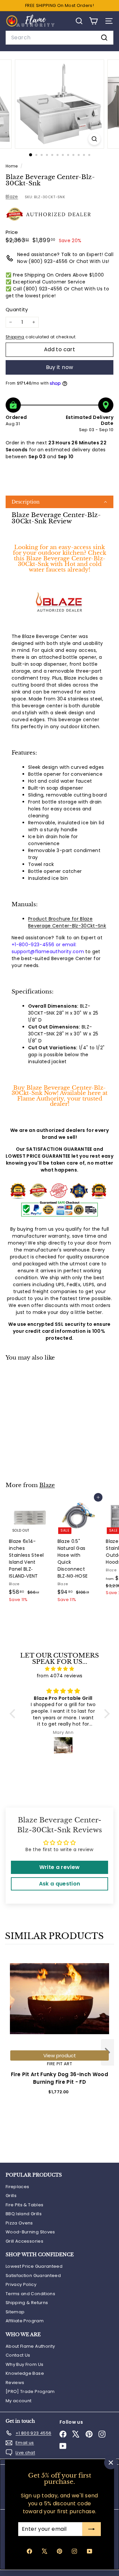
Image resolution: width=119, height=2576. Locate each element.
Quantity (17, 309)
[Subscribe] (92, 2529)
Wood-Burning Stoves (30, 2232)
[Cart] (93, 21)
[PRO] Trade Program (30, 2391)
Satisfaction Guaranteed (33, 2276)
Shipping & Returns (27, 2303)
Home (12, 166)
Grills (11, 2196)
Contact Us (18, 2355)
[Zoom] (94, 139)
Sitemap (15, 2312)
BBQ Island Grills (24, 2214)
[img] (60, 1669)
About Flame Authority (30, 2346)
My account (19, 2401)
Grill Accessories (24, 2241)
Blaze (12, 197)
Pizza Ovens (19, 2223)
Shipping (15, 337)
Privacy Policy (21, 2284)
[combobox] (59, 38)
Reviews (15, 2383)
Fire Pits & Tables (24, 2205)
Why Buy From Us (24, 2364)
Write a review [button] (60, 1867)
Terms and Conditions (30, 2294)
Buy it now (60, 367)
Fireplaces (18, 2187)
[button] (59, 502)
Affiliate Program (25, 2321)
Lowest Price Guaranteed (34, 2266)
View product (60, 2055)
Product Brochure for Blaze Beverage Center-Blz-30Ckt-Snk (67, 922)
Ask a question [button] (60, 1884)
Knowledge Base (25, 2373)
